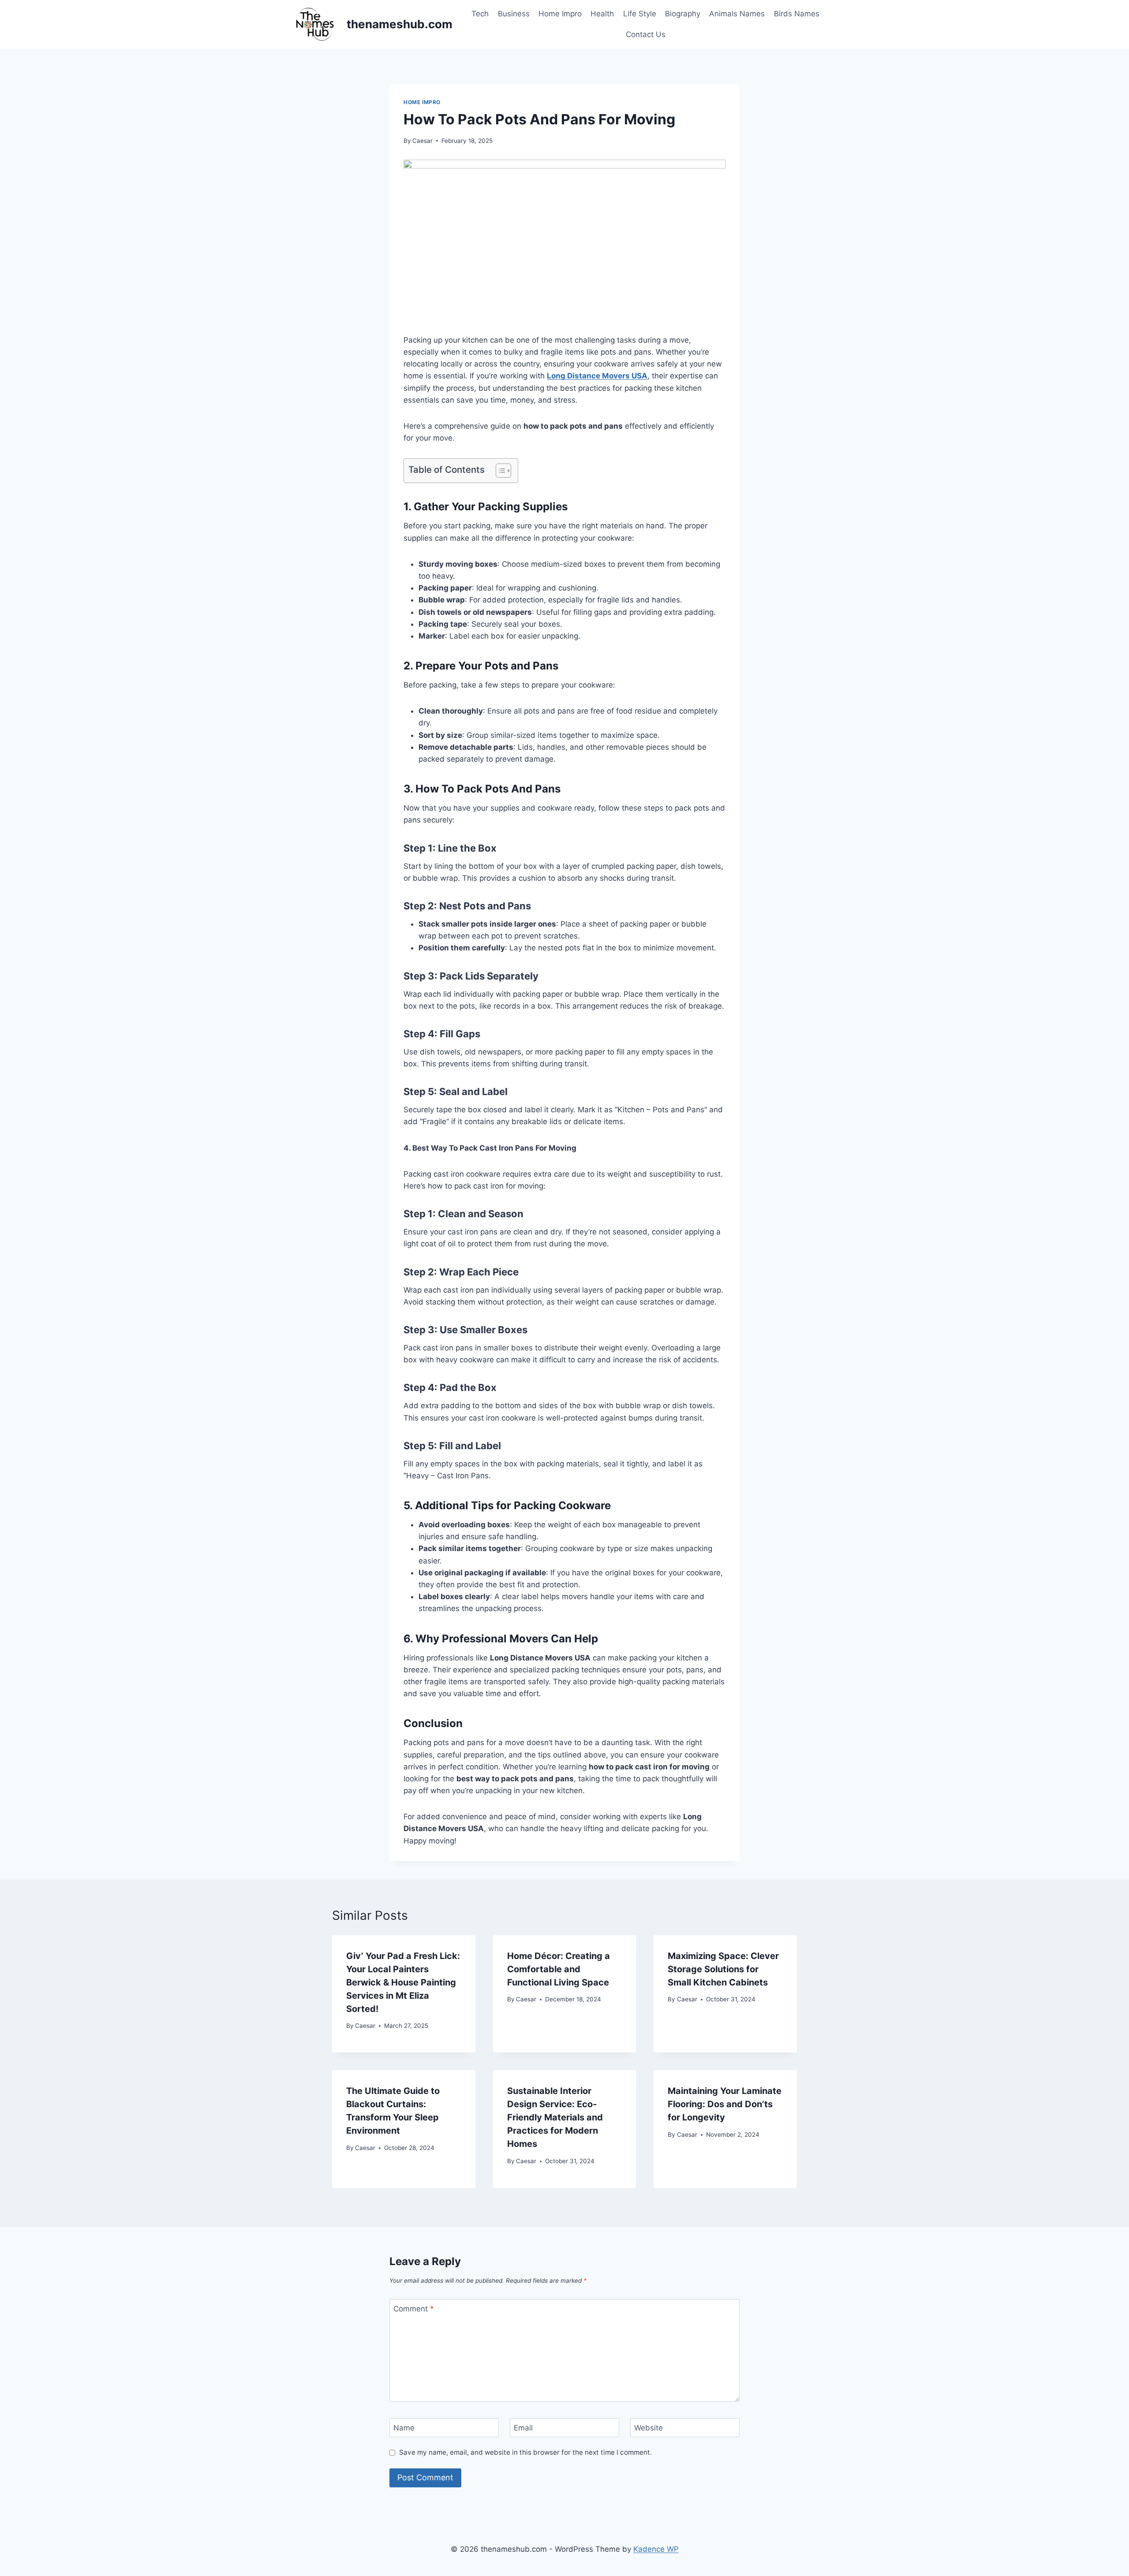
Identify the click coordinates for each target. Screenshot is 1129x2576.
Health (602, 14)
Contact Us (646, 34)
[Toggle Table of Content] (499, 471)
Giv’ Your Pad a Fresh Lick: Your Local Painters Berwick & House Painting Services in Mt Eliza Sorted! (403, 1982)
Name (404, 2428)
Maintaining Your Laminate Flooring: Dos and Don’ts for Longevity (725, 2104)
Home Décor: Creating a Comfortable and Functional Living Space (559, 1969)
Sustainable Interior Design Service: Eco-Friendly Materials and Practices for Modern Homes (555, 2117)
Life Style (640, 14)
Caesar (422, 141)
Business (514, 14)
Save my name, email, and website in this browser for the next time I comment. (525, 2452)
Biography (683, 14)
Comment (414, 2309)
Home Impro (560, 14)
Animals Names (737, 14)
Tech (480, 14)
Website (649, 2428)
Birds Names (797, 14)
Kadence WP (656, 2549)
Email (523, 2428)
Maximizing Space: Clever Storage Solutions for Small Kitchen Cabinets (723, 1969)
